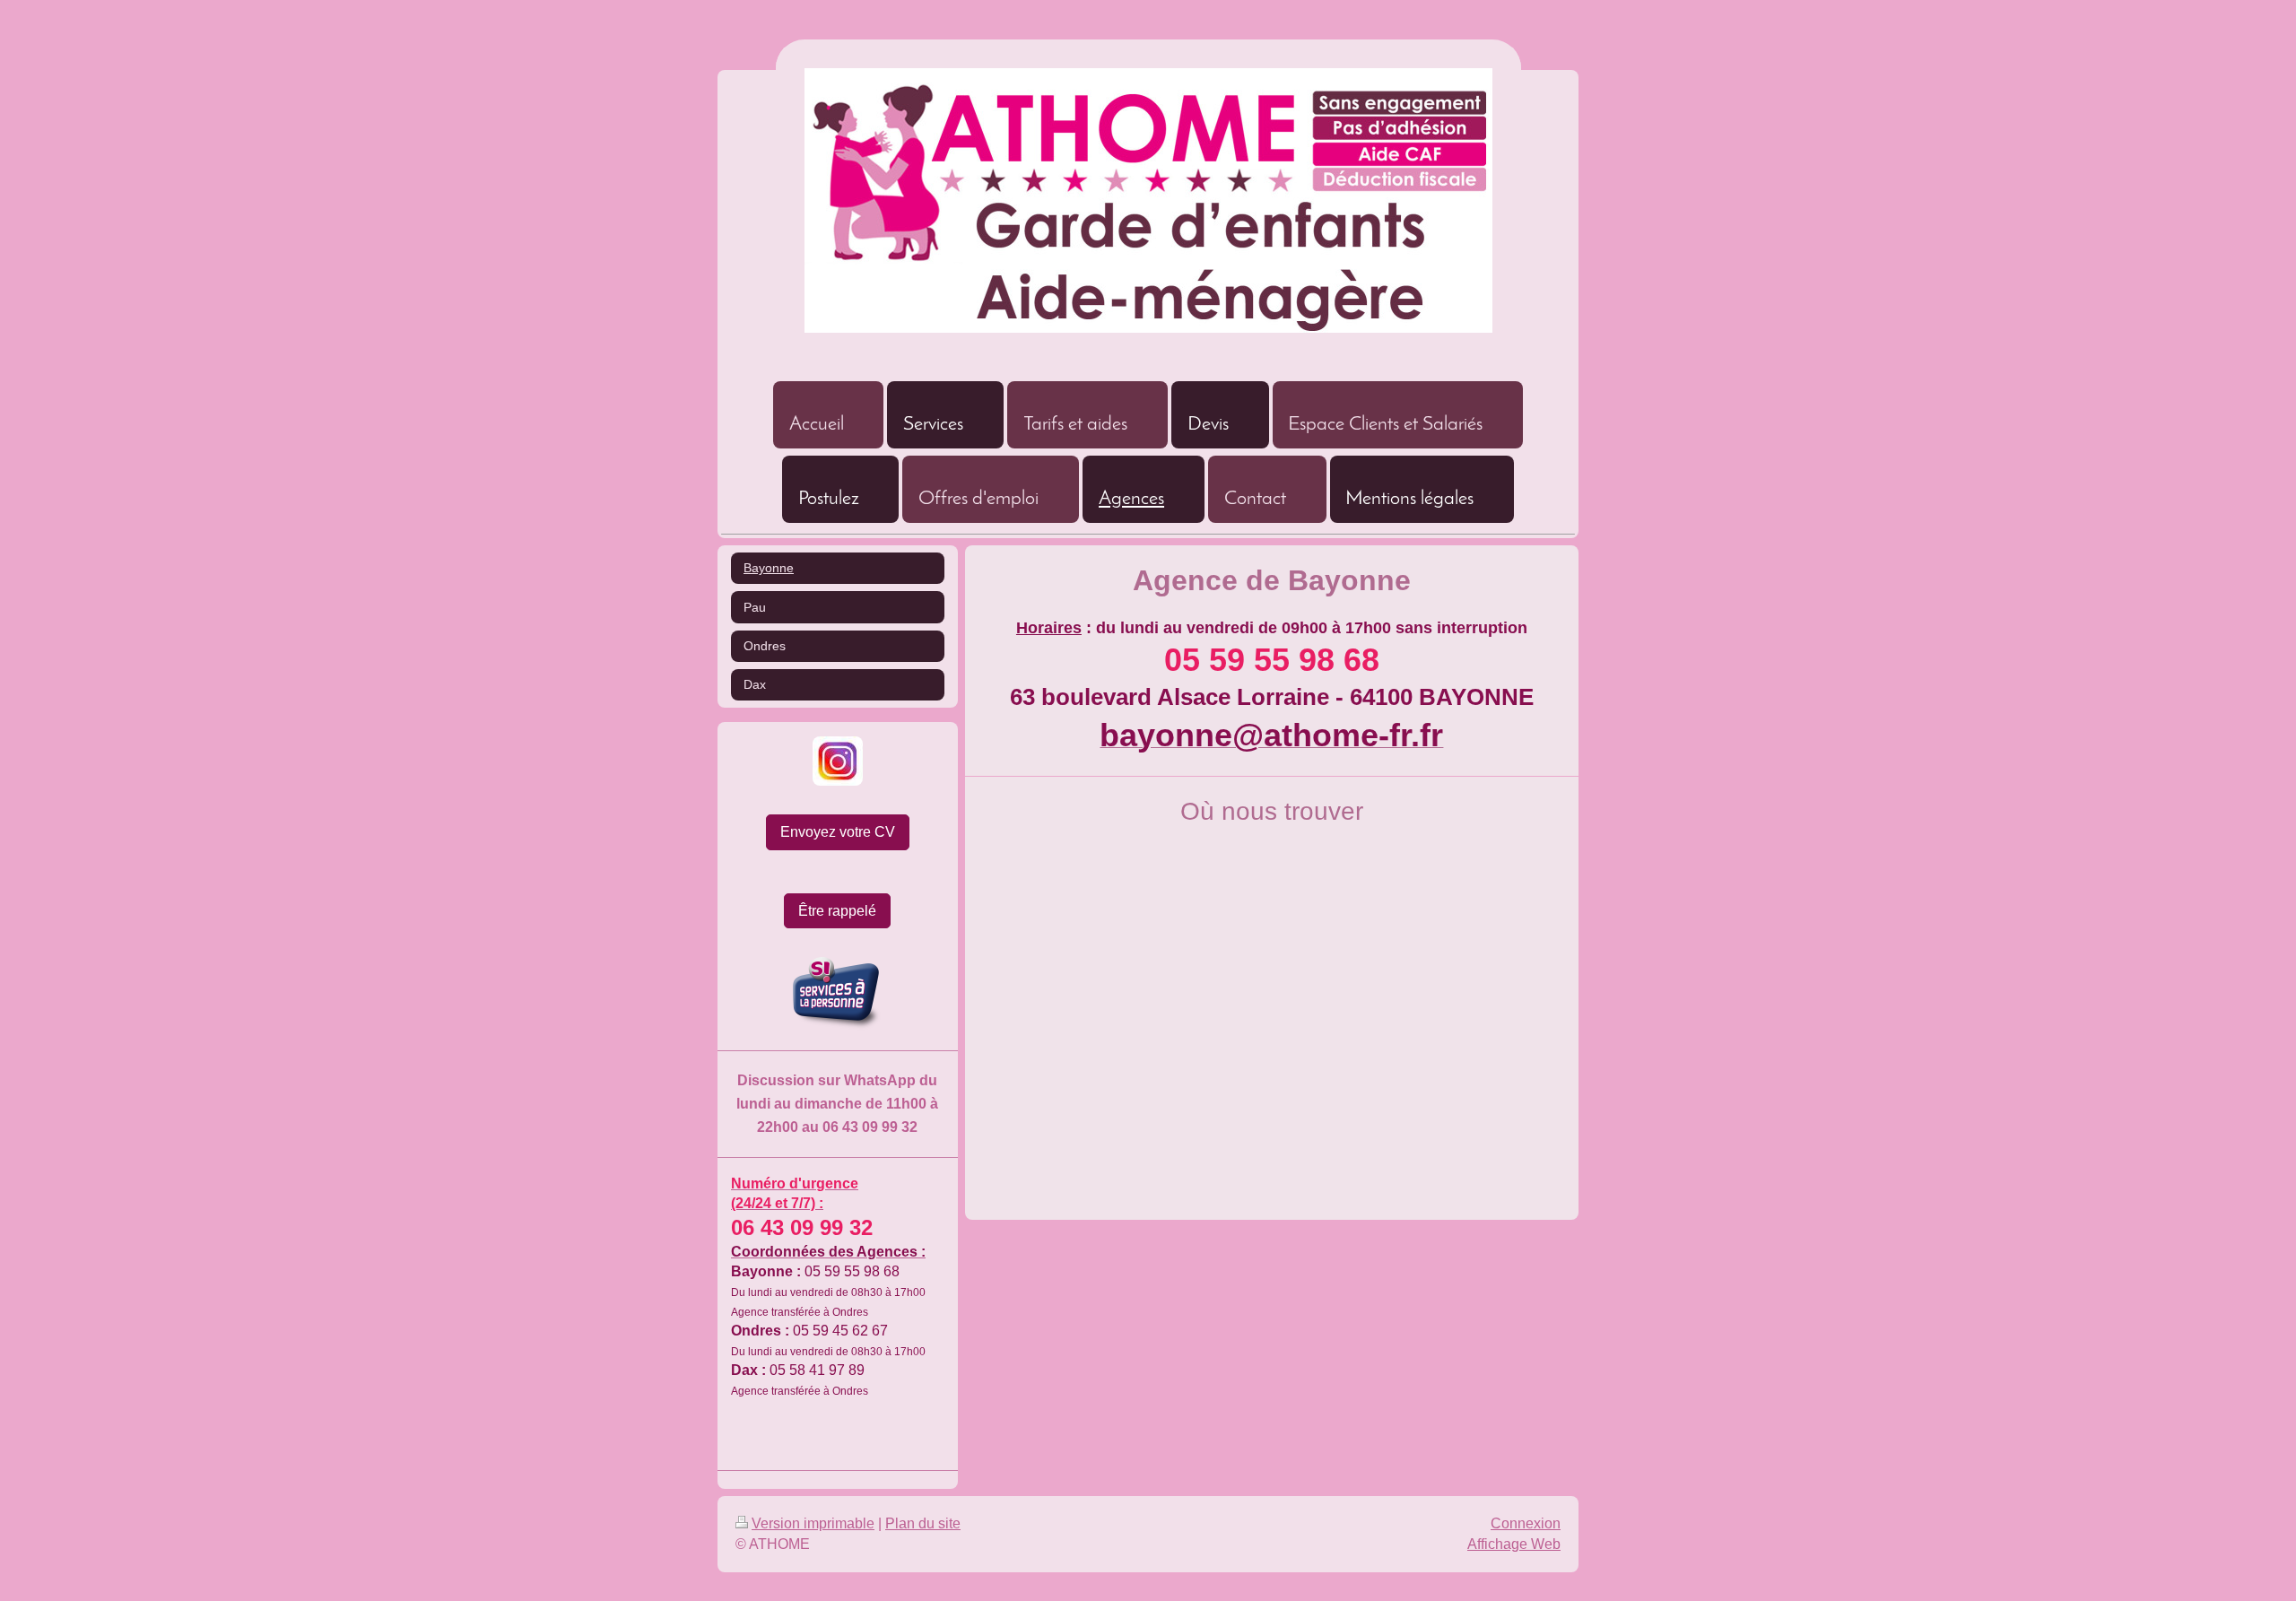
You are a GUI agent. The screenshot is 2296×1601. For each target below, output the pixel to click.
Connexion (1526, 1523)
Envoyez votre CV (838, 832)
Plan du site (923, 1523)
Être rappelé (837, 911)
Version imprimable (813, 1523)
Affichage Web (1514, 1544)
